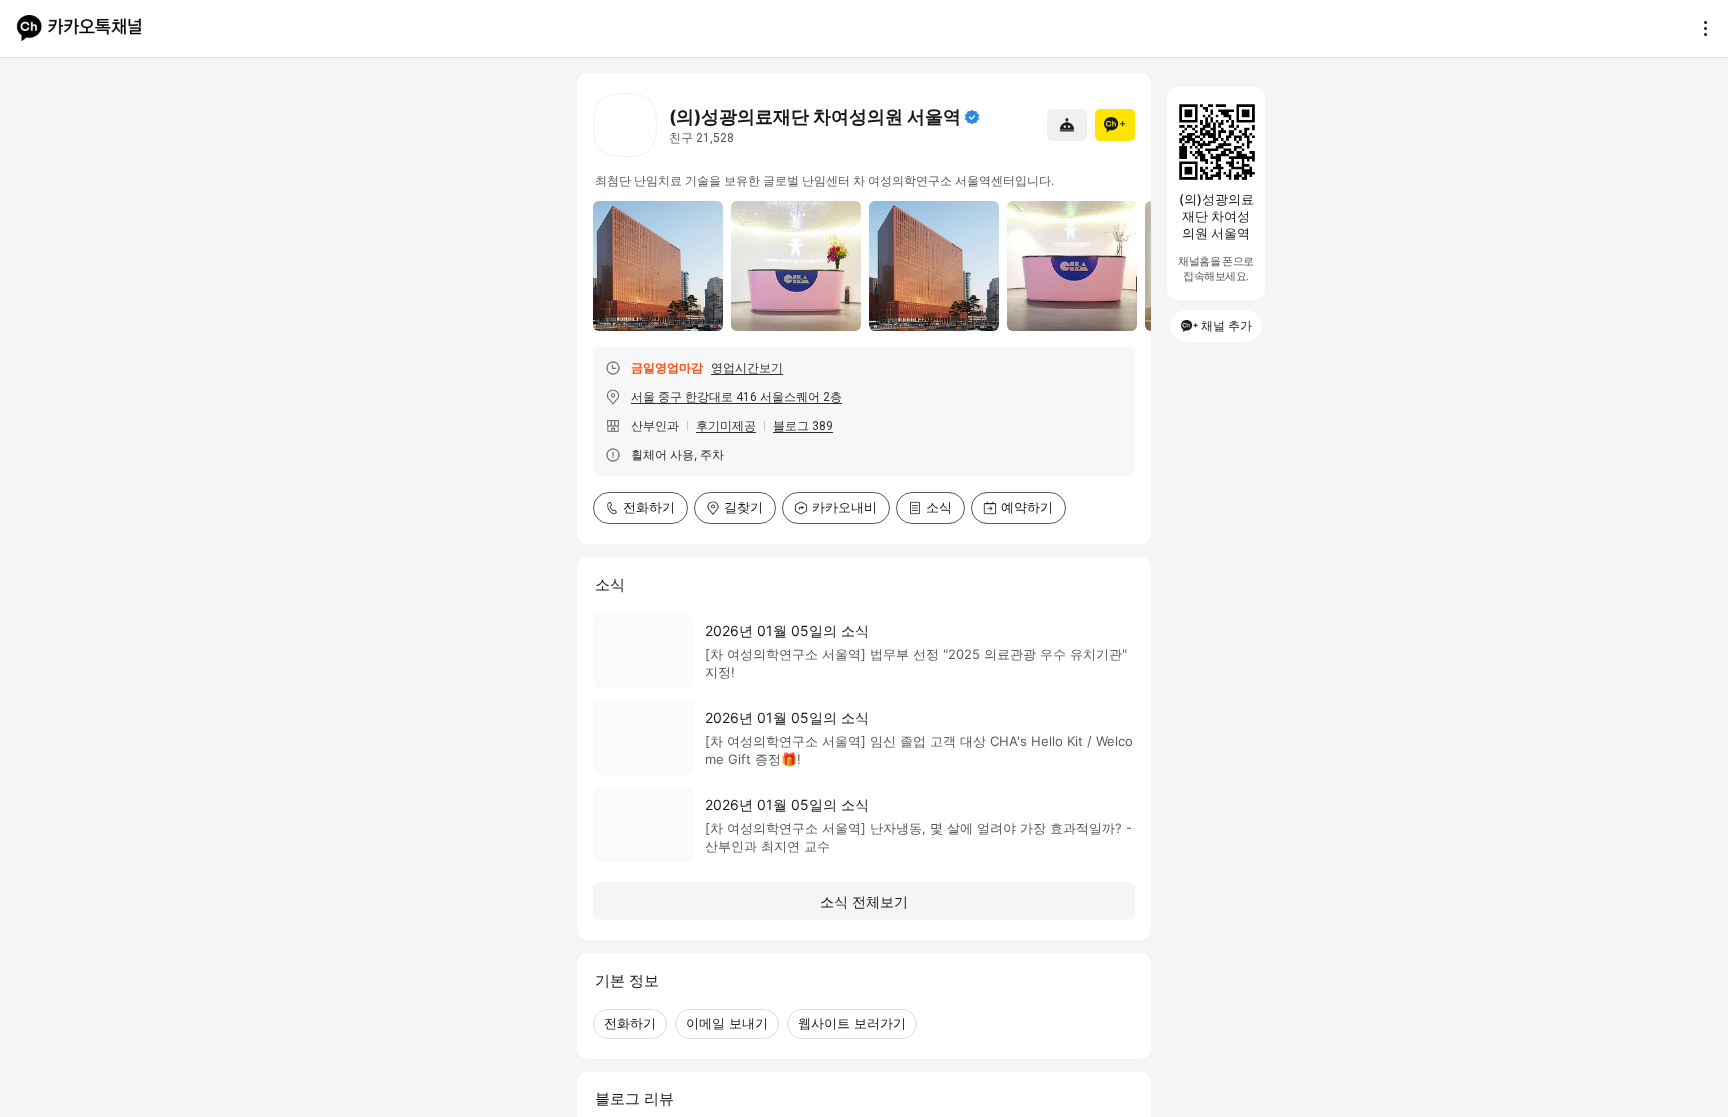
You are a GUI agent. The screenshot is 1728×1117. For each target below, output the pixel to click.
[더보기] (1700, 28)
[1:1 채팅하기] (1067, 125)
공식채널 (972, 117)
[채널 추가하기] (1115, 125)
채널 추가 (1226, 325)
